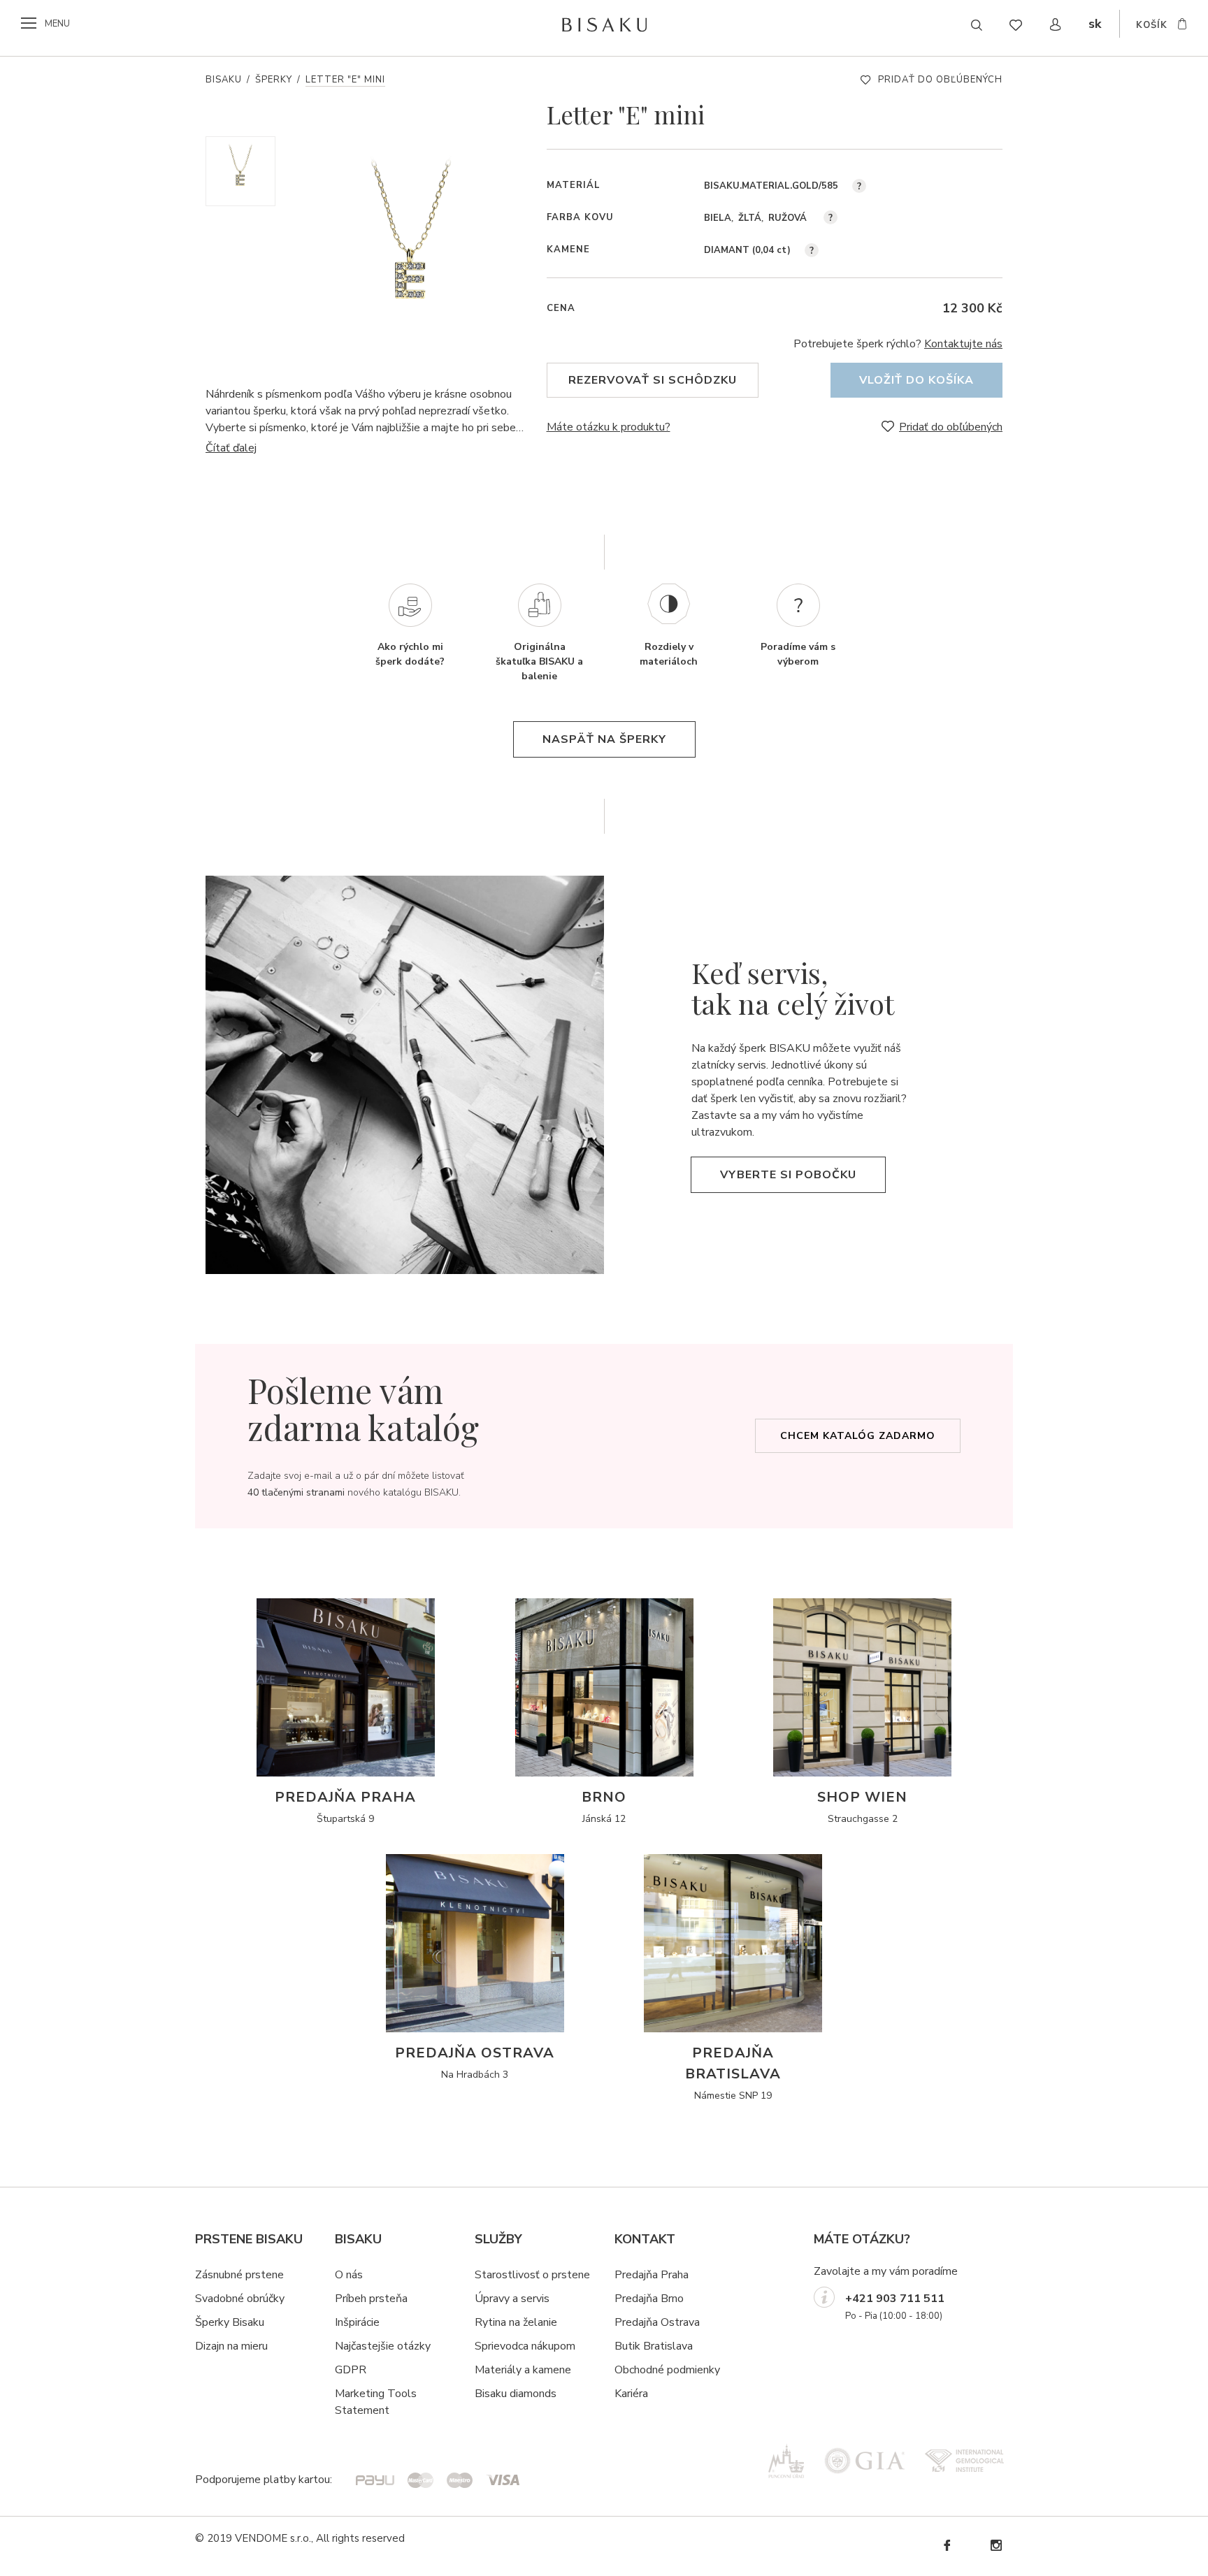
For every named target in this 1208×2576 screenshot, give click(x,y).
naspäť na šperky (604, 739)
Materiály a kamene (523, 2370)
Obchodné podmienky (667, 2370)
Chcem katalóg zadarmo (858, 1436)
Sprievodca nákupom (525, 2346)
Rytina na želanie (516, 2322)
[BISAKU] (604, 24)
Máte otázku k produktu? (609, 427)
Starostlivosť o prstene (532, 2275)
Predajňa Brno (649, 2299)
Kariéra (631, 2394)
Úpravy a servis (512, 2299)
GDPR (351, 2370)
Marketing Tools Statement (376, 2402)
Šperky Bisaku (230, 2322)
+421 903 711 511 (895, 2299)
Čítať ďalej (231, 448)
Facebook (947, 2546)
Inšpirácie (357, 2322)
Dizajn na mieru (231, 2346)
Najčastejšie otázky (383, 2346)
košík (1152, 25)
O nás (349, 2275)
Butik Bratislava (654, 2346)
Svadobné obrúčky (240, 2299)
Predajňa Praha (652, 2275)
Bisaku (224, 80)
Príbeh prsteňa (371, 2299)
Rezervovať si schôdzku (653, 380)
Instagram (995, 2546)
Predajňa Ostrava (657, 2322)
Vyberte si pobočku (788, 1175)
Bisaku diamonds (516, 2394)
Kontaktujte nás (963, 344)
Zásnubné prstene (239, 2275)
